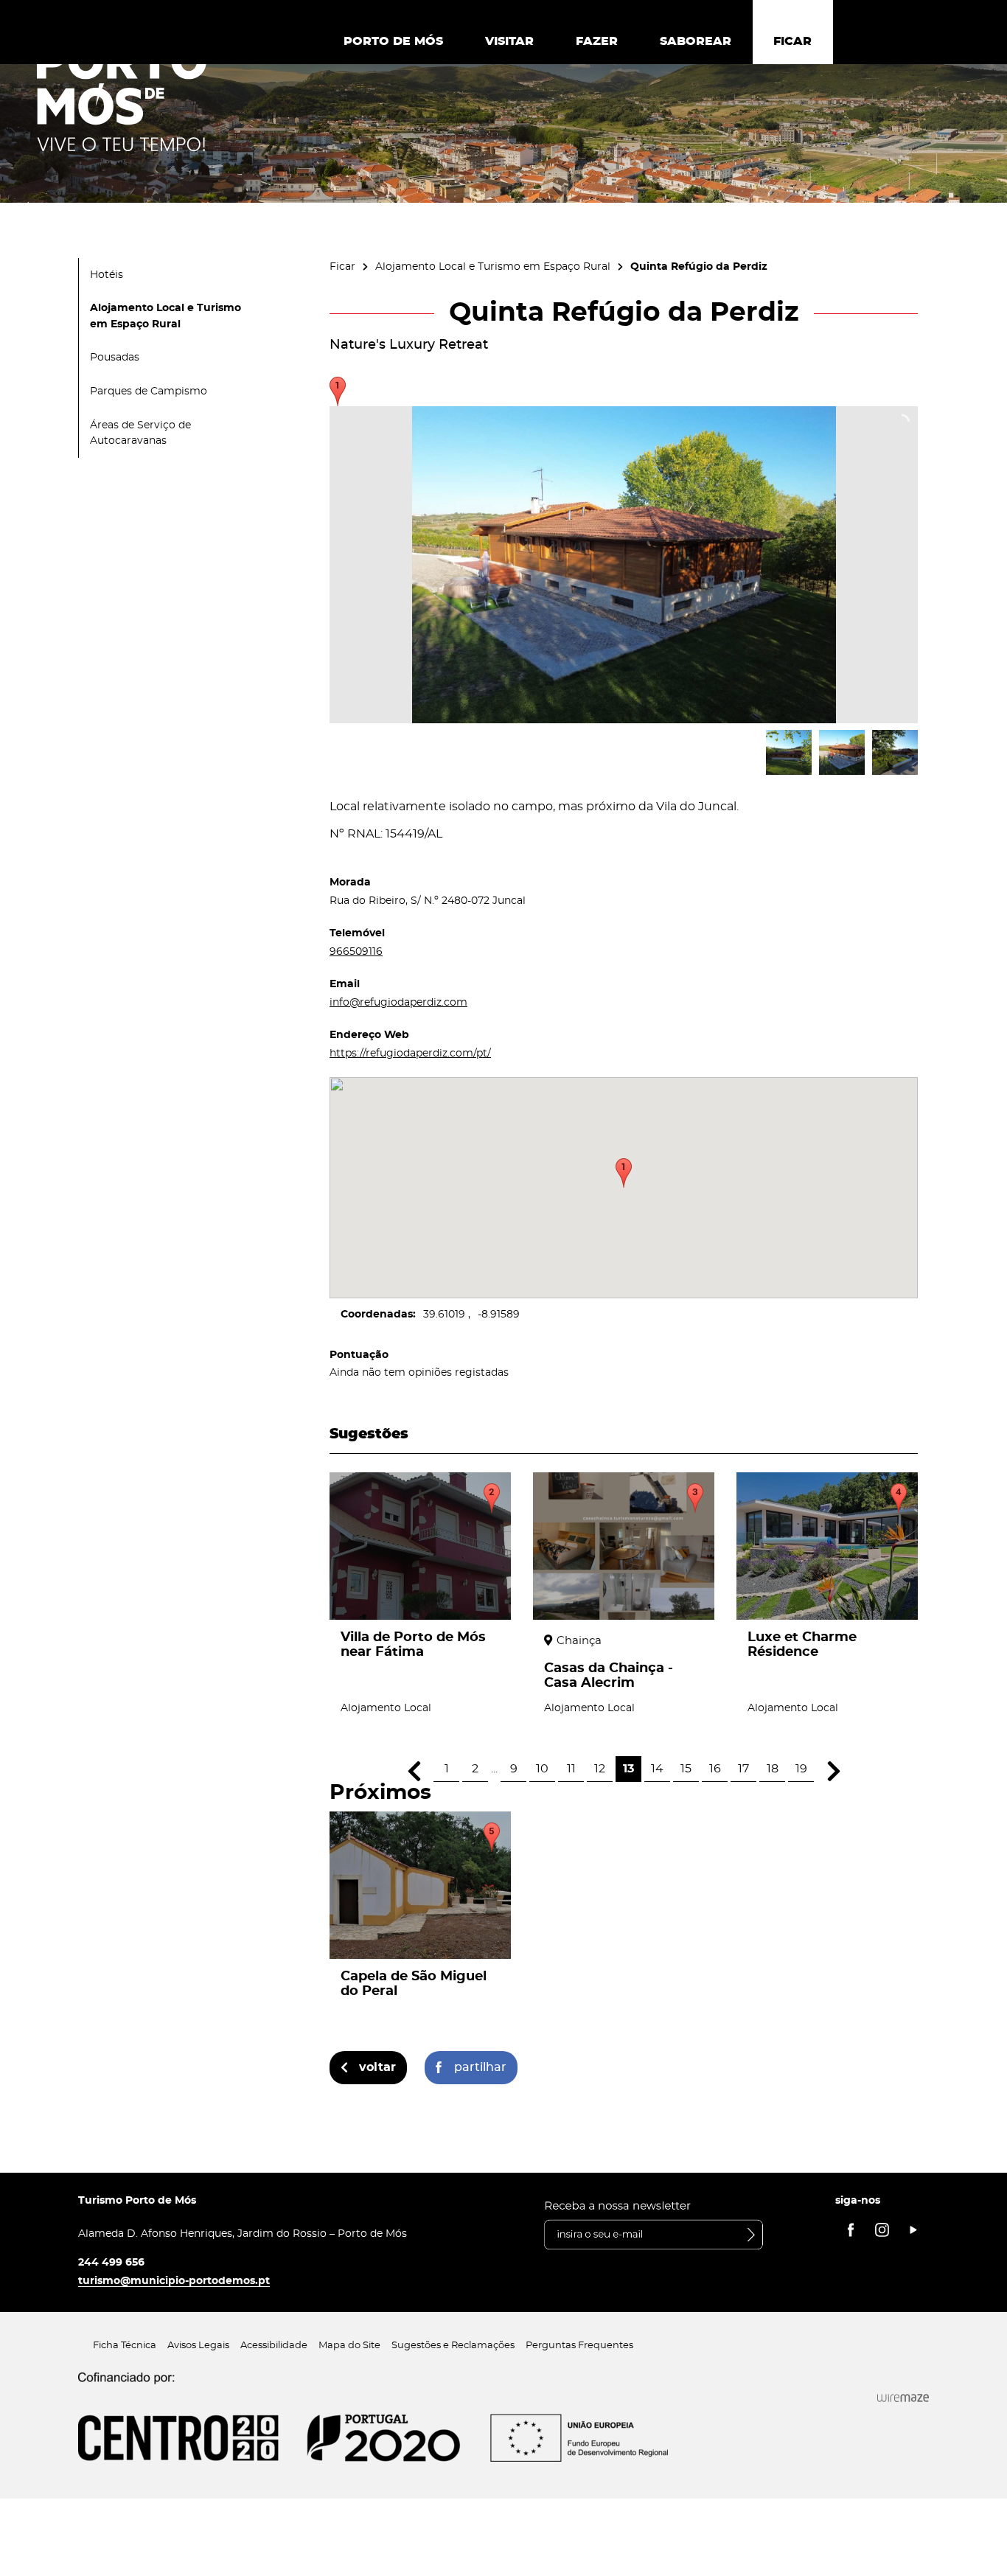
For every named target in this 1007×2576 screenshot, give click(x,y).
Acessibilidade (274, 2346)
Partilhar (480, 2067)
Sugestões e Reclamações (453, 2346)
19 (801, 1769)
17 (743, 1769)
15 (686, 1769)
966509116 (356, 951)
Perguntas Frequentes (579, 2346)
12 (600, 1769)
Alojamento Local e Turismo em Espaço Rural (493, 267)
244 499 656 (111, 2262)
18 (773, 1769)
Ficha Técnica (125, 2346)
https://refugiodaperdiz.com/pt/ (410, 1053)
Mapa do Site (349, 2346)
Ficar (342, 267)
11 (571, 1769)
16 (715, 1769)
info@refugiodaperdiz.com (398, 1002)
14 (657, 1769)
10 (542, 1769)
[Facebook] (851, 2230)
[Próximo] (833, 1771)
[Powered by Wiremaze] (903, 2398)
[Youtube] (913, 2230)
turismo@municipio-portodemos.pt (174, 2281)
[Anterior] (414, 1771)
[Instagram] (882, 2230)
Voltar (377, 2067)
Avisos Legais (198, 2346)
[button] (624, 1173)
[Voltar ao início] (122, 97)
